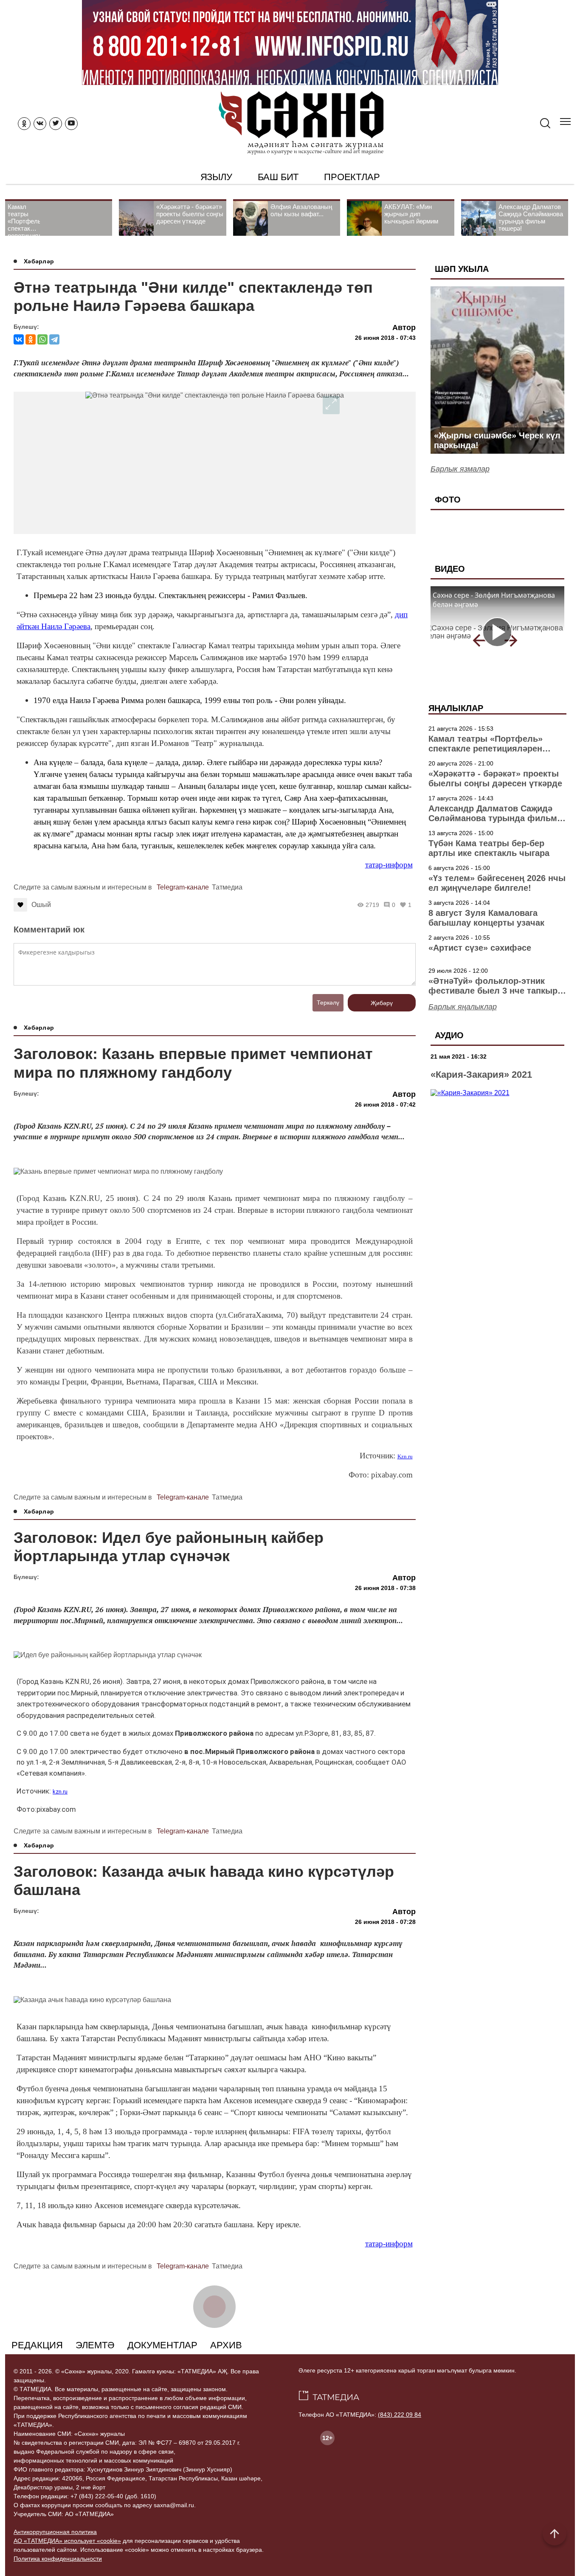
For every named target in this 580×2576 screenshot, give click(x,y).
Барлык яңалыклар (463, 1007)
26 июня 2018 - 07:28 (385, 1922)
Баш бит (278, 177)
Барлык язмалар (460, 469)
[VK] (40, 124)
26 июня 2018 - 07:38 (385, 1588)
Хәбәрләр (39, 261)
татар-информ (389, 865)
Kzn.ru (405, 1456)
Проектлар (352, 177)
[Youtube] (71, 124)
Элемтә (95, 2345)
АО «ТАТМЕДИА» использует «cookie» (67, 2541)
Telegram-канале (183, 887)
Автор (404, 328)
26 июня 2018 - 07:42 (385, 1104)
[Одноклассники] (31, 339)
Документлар (162, 2345)
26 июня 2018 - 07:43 (385, 338)
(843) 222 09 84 (400, 2415)
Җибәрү (382, 1003)
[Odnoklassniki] (24, 124)
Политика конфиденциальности (58, 2559)
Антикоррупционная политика (55, 2532)
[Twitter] (56, 124)
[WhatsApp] (42, 339)
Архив (226, 2345)
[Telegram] (54, 339)
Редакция (37, 2345)
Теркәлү (328, 1003)
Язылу (216, 177)
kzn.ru (60, 1792)
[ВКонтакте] (19, 339)
